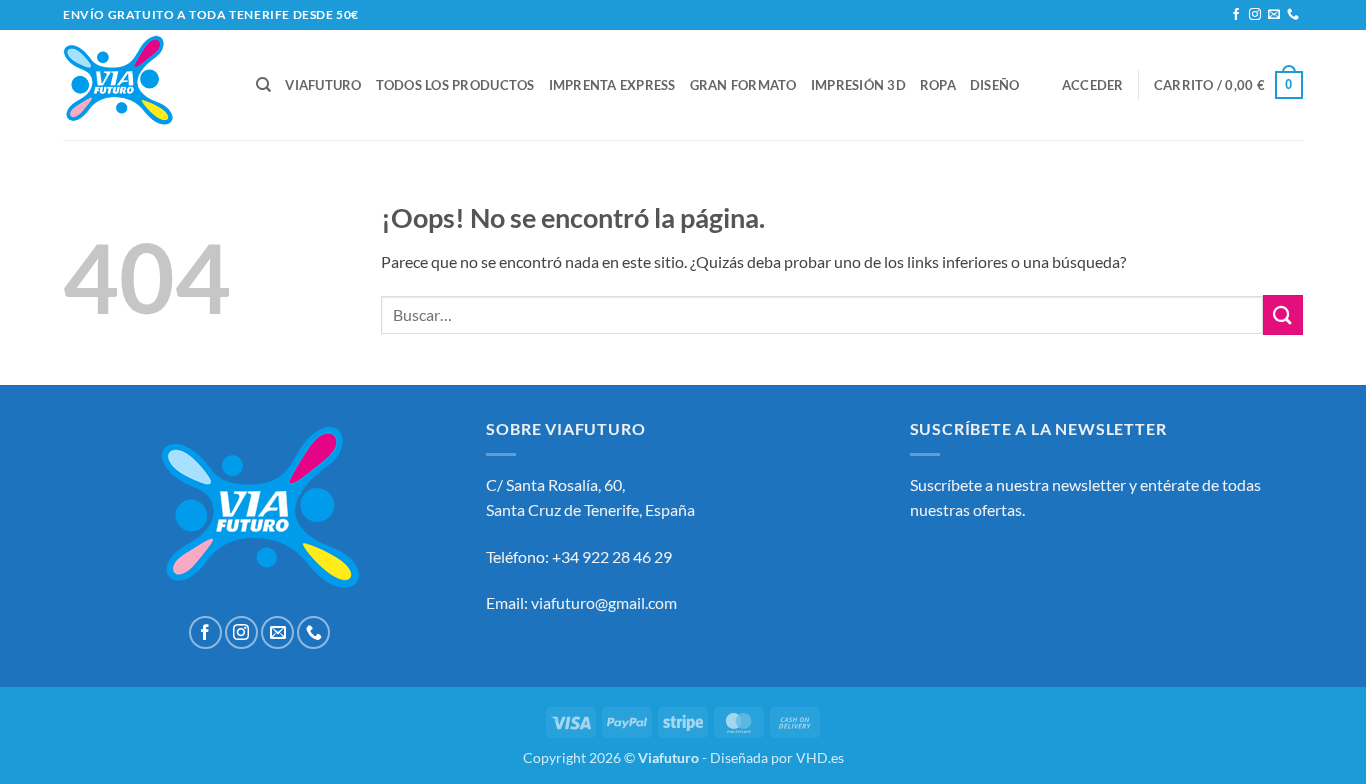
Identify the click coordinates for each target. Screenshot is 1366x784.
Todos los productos (455, 85)
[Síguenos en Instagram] (1255, 15)
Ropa (938, 85)
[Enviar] (1283, 314)
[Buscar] (263, 85)
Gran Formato (743, 85)
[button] (1093, 85)
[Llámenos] (1293, 15)
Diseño (995, 85)
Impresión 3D (858, 85)
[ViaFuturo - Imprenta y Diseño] (144, 85)
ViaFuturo (323, 85)
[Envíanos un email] (1274, 15)
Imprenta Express (612, 85)
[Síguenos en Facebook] (1236, 15)
